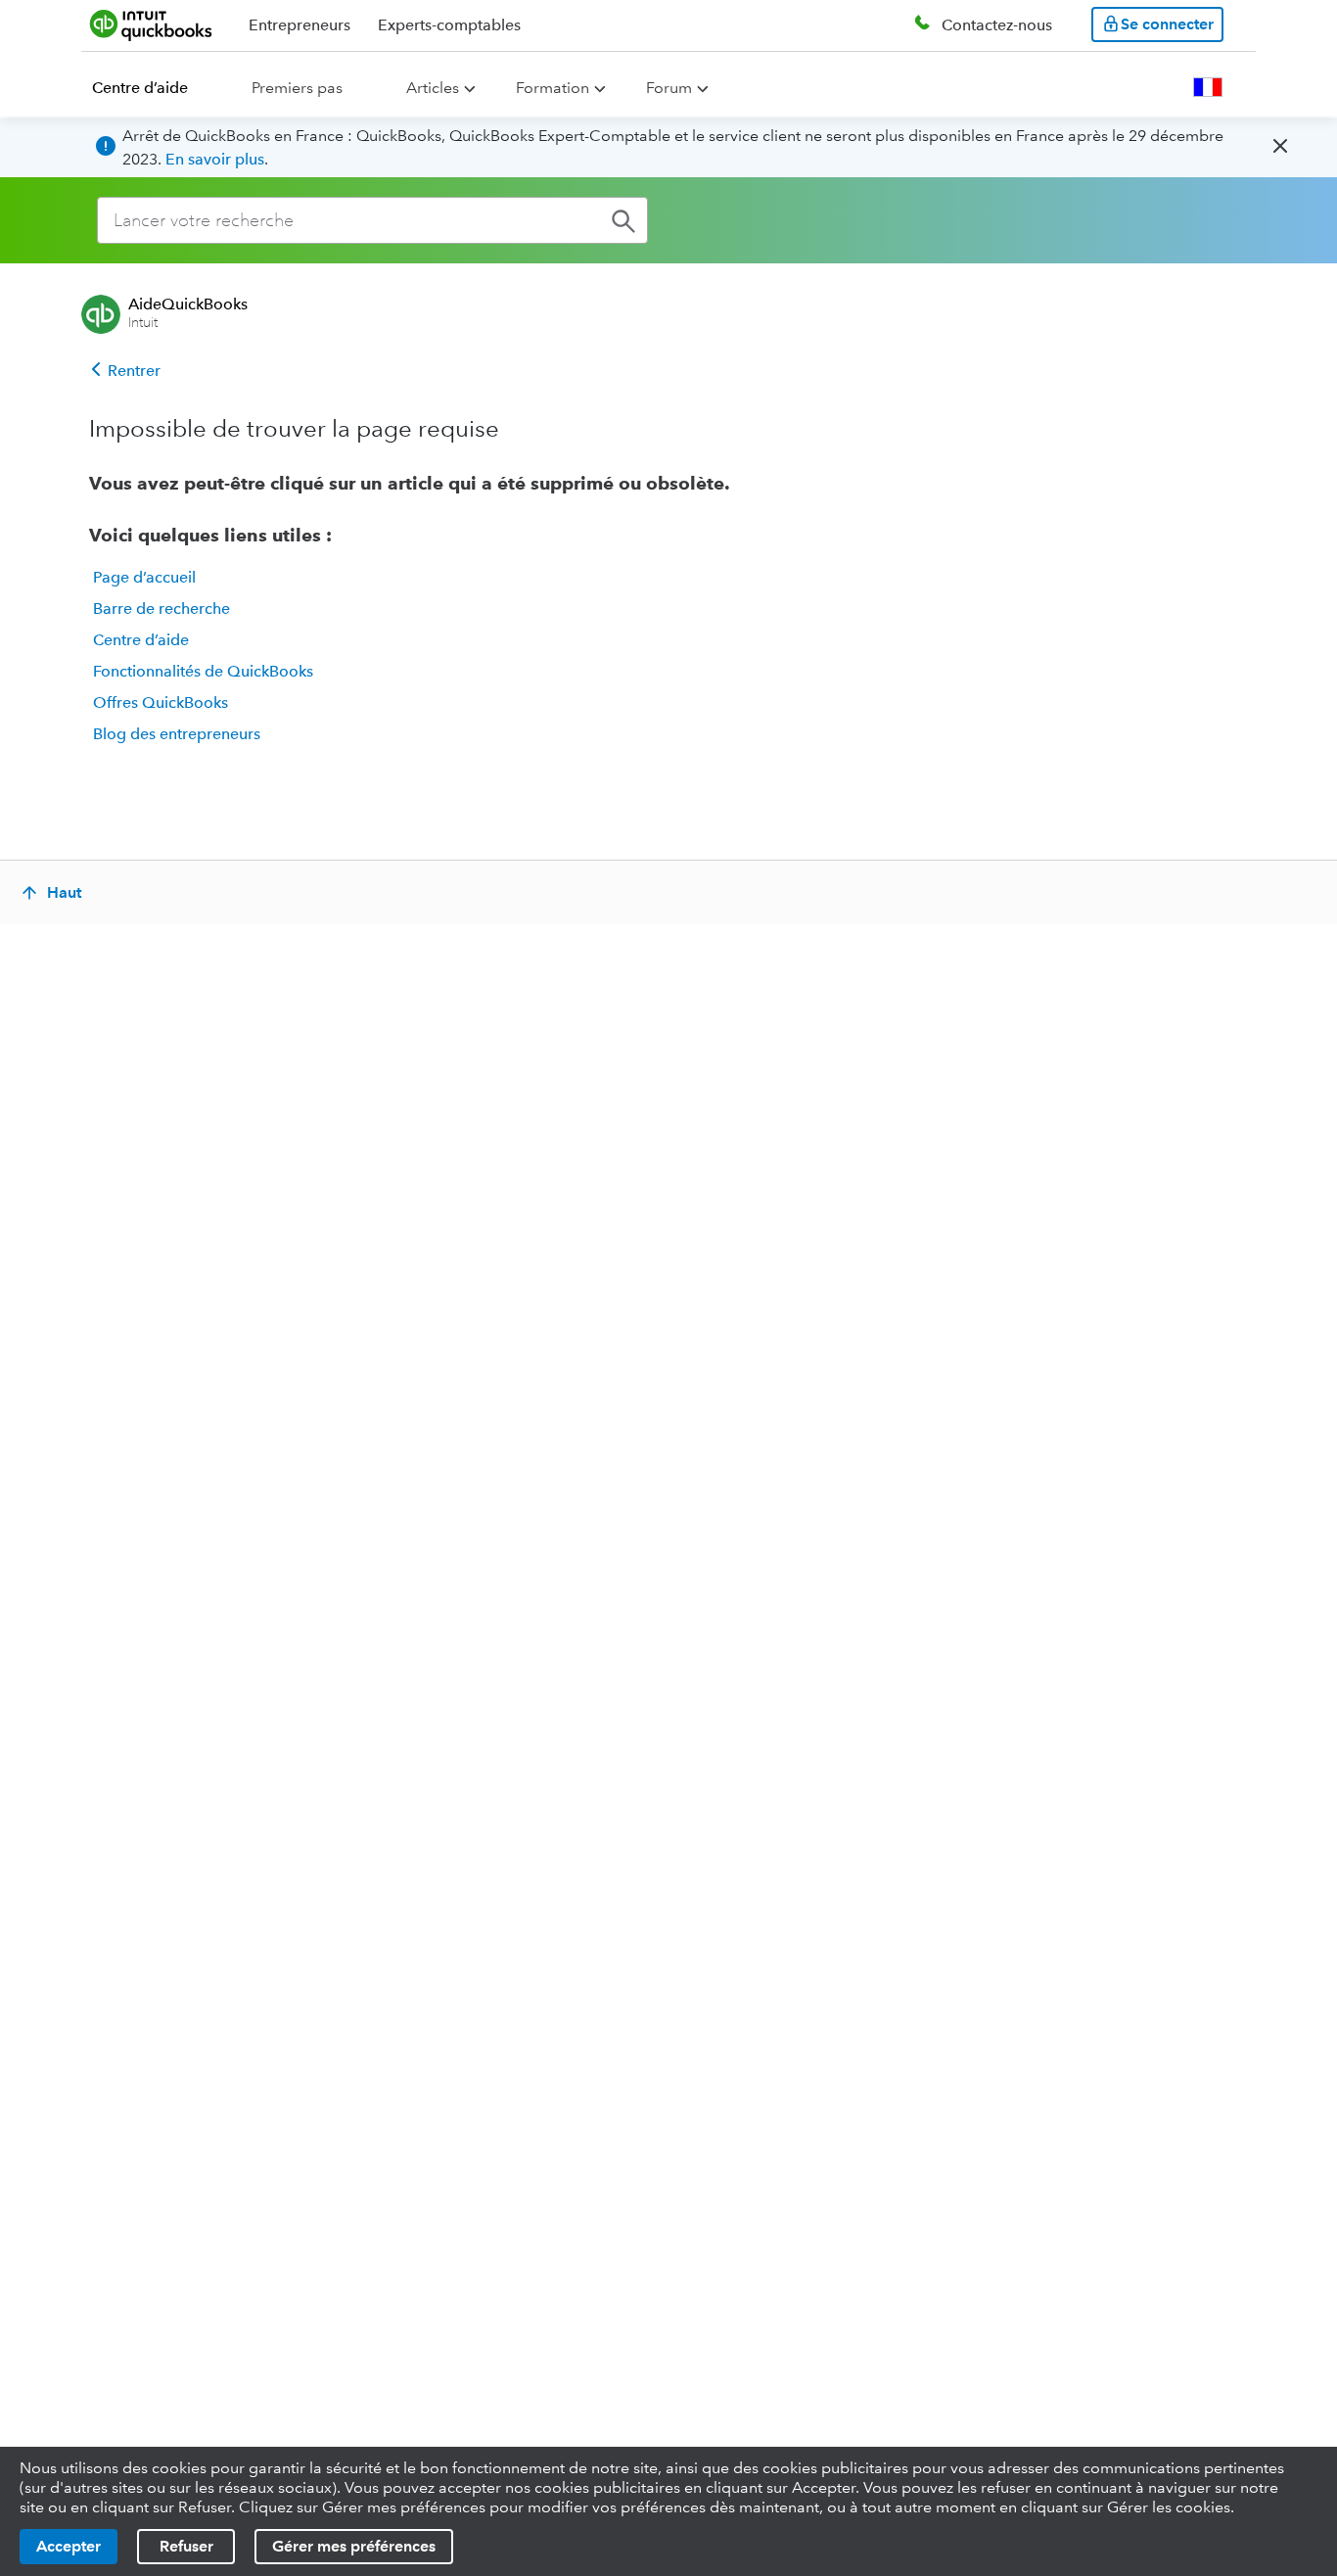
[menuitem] (152, 88)
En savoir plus (215, 159)
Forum (669, 88)
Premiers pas (297, 88)
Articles (433, 88)
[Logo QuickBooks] (151, 24)
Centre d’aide (140, 88)
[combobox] (372, 220)
